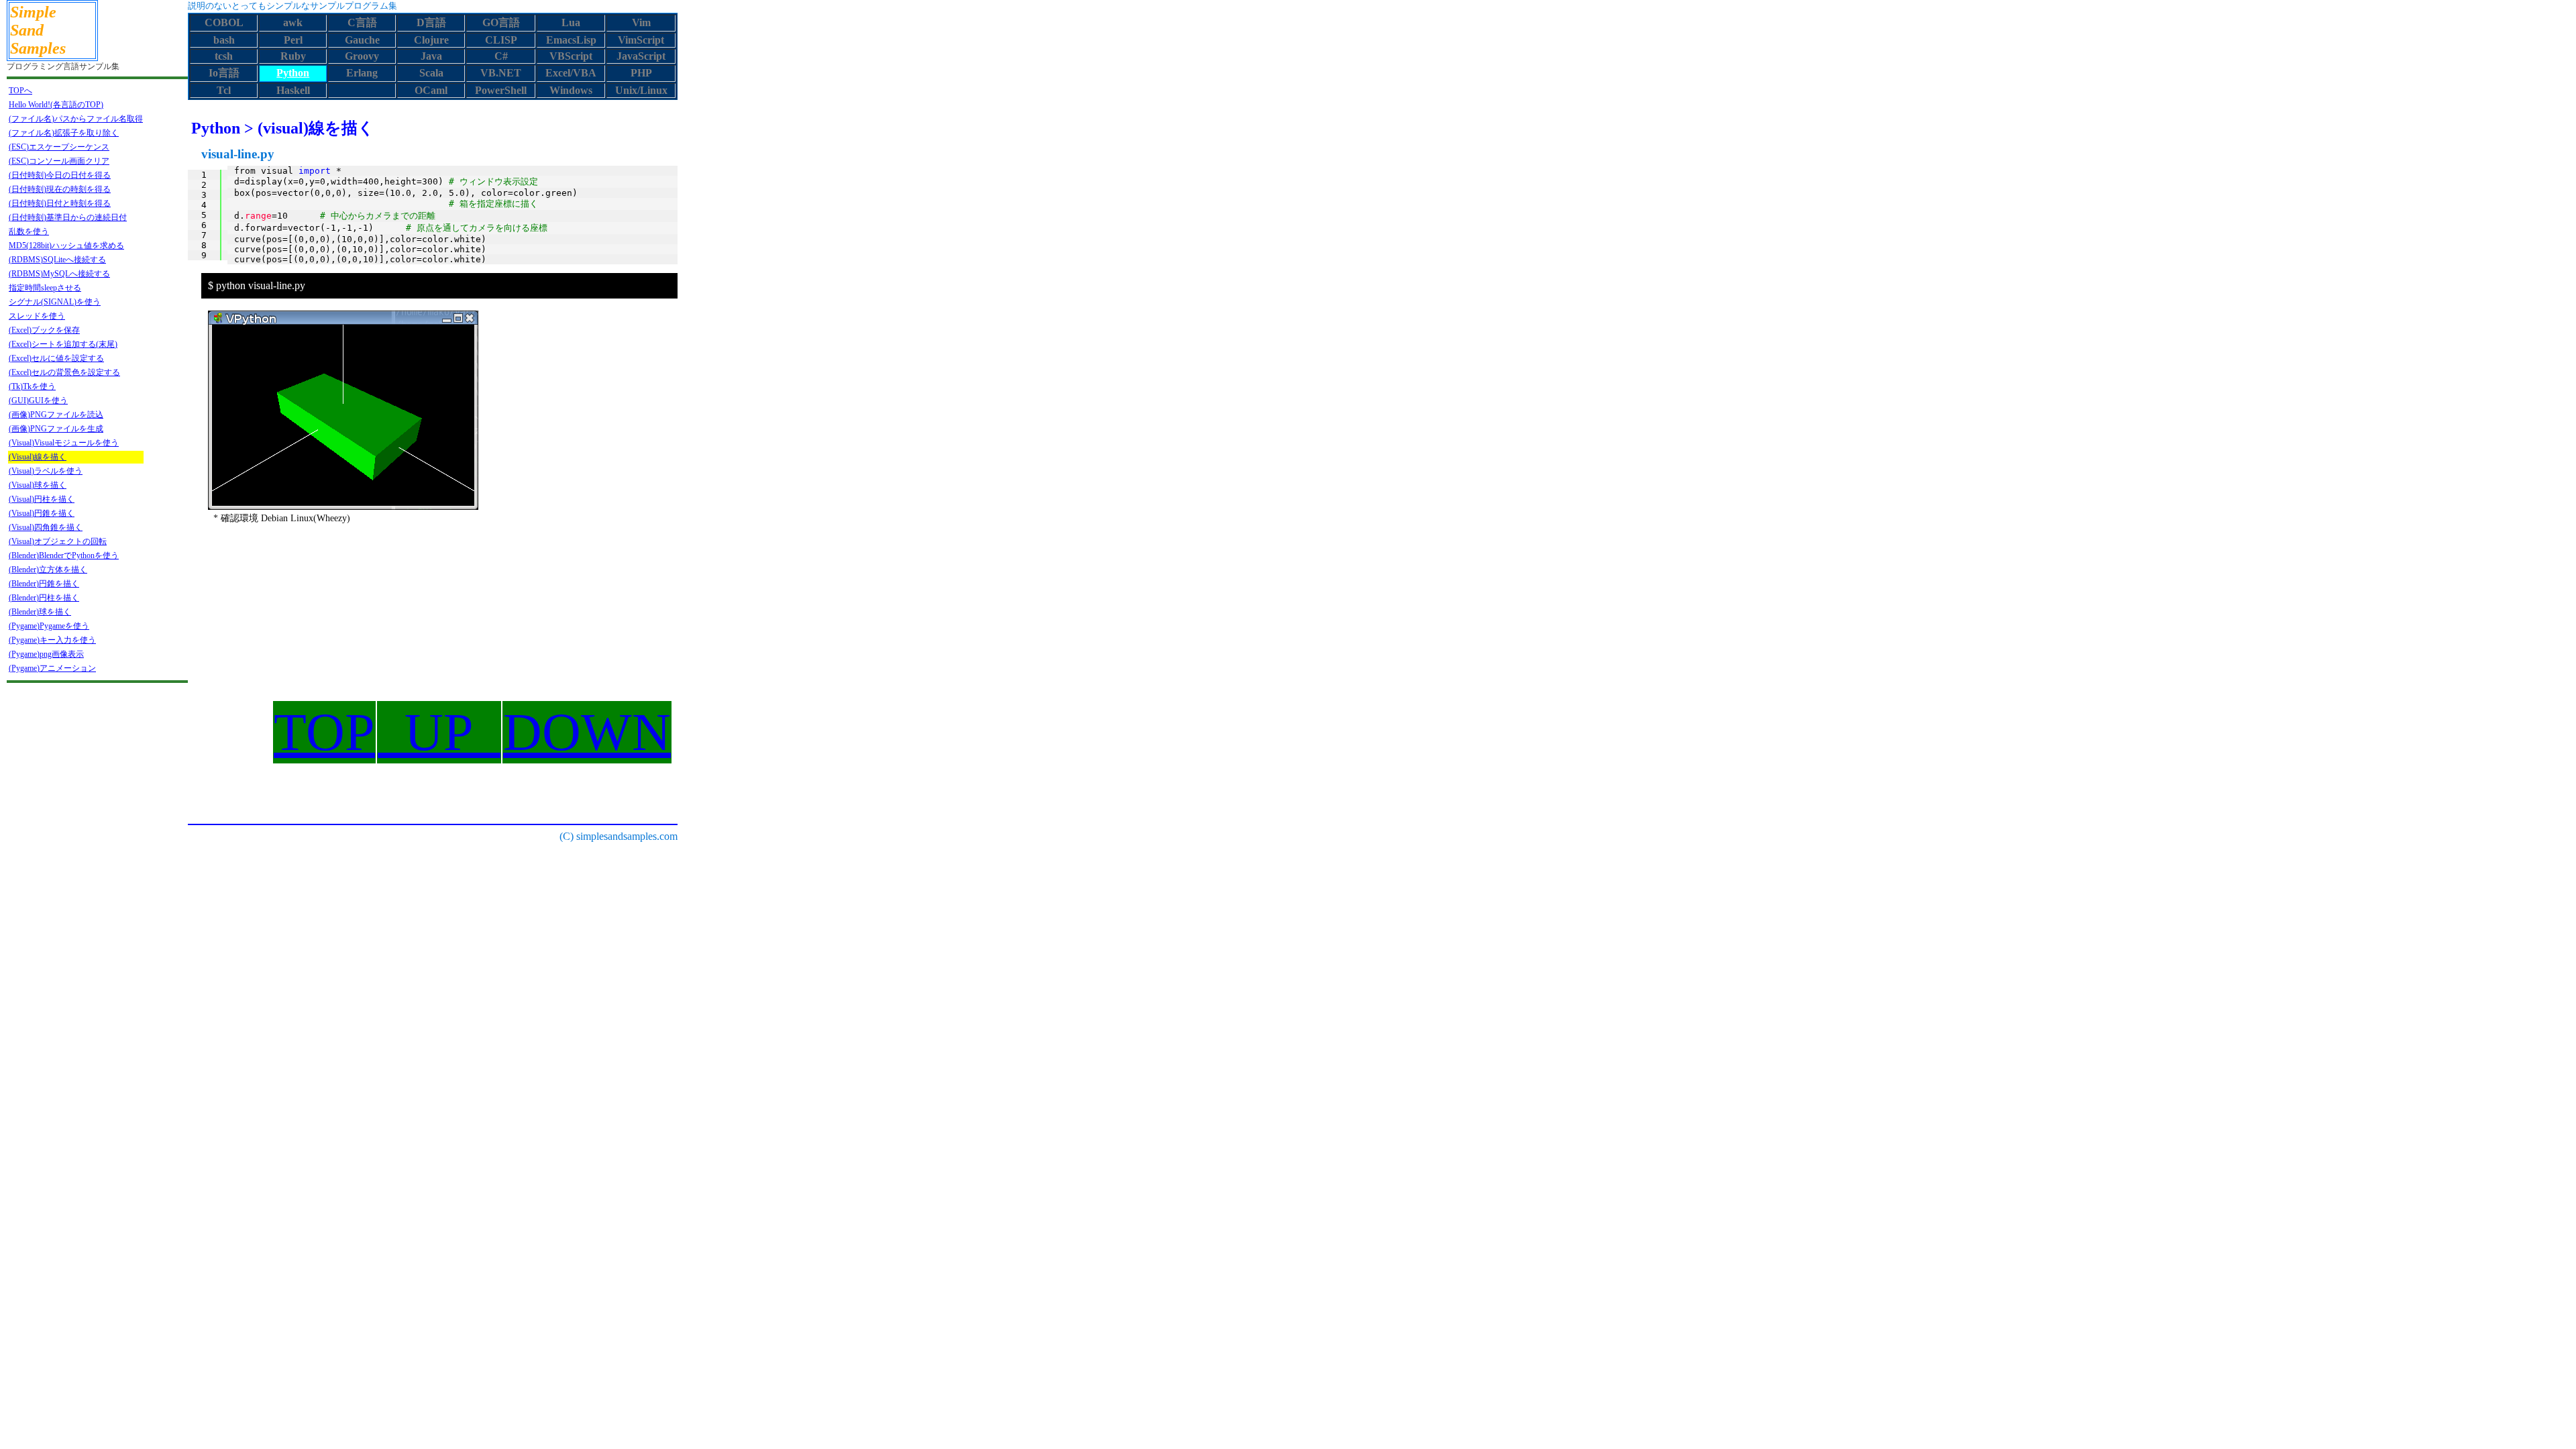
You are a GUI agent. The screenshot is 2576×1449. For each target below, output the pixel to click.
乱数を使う (29, 231)
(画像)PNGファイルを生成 (56, 429)
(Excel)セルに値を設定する (56, 358)
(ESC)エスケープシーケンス (59, 147)
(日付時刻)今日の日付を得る (60, 175)
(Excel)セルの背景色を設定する (64, 372)
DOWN (587, 732)
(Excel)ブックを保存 (44, 330)
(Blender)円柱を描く (44, 598)
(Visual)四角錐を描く (46, 527)
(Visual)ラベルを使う (46, 471)
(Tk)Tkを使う (32, 386)
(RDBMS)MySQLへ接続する (59, 274)
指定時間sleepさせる (45, 288)
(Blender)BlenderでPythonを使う (64, 555)
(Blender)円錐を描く (44, 584)
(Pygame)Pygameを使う (49, 626)
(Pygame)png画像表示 (46, 654)
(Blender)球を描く (40, 612)
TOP (324, 732)
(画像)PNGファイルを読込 (56, 415)
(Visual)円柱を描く (42, 499)
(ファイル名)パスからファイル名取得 (76, 119)
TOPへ (20, 91)
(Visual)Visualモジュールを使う (64, 443)
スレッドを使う (37, 316)
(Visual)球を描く (38, 485)
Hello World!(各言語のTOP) (56, 105)
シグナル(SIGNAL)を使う (55, 302)
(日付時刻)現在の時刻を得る (60, 189)
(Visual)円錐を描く (42, 513)
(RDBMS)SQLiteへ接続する (57, 260)
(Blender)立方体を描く (48, 570)
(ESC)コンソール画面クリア (59, 161)
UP (439, 732)
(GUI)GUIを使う (38, 400)
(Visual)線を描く (38, 457)
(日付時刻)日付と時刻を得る (60, 203)
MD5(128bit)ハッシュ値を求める (66, 246)
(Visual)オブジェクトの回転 (58, 541)
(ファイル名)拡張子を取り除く (64, 133)
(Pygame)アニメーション (52, 668)
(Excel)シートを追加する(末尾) (63, 344)
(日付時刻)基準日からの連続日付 (68, 217)
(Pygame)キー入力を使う (52, 640)
